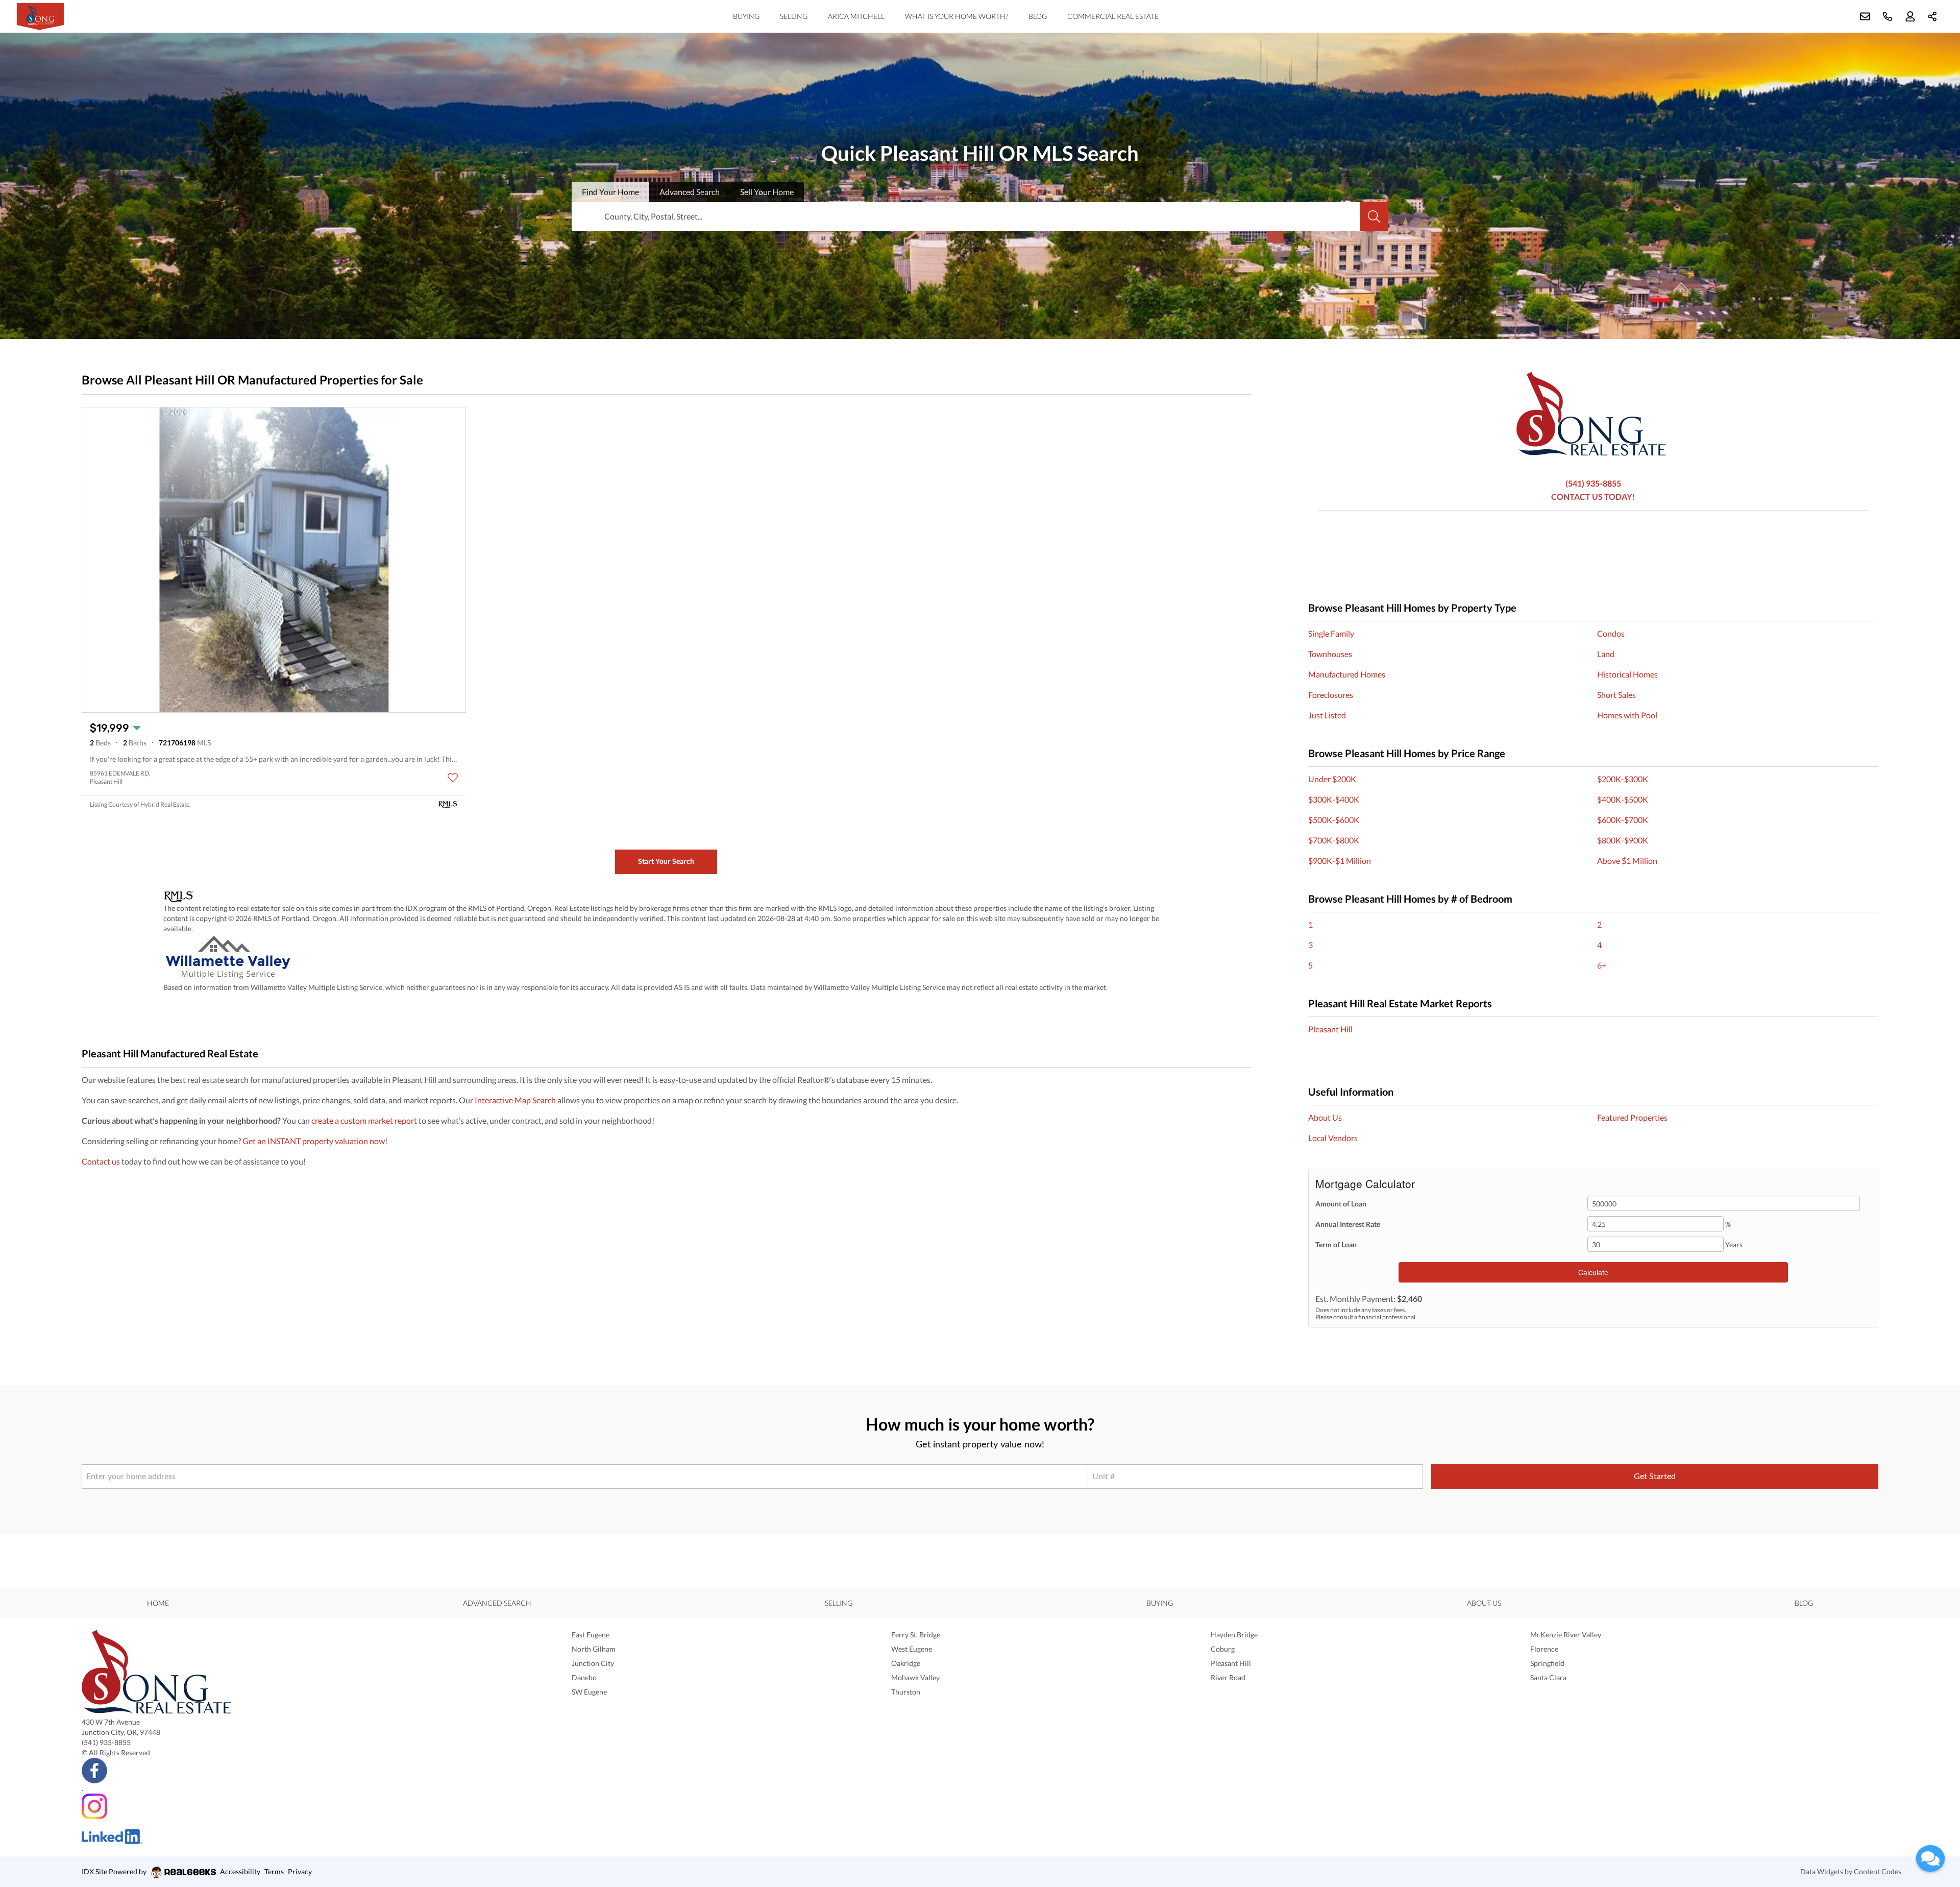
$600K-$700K (1623, 820)
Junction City (593, 1663)
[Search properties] (1374, 216)
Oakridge (906, 1663)
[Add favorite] (453, 778)
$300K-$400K (1334, 799)
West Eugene (912, 1649)
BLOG (1038, 16)
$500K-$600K (1334, 820)
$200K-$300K (1623, 779)
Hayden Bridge (1234, 1635)
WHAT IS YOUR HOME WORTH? (957, 16)
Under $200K (1332, 779)
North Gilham (594, 1649)
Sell (767, 192)
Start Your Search (666, 861)
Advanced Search (497, 1603)
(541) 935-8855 (1593, 483)
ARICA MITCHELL (856, 16)
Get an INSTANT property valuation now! (315, 1141)
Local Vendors (1333, 1138)
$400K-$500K (1623, 799)
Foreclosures (1331, 695)
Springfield (1547, 1663)
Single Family (1331, 633)
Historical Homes (1627, 674)
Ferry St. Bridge (916, 1635)
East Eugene (591, 1635)
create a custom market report (364, 1120)
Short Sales (1616, 695)
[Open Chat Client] (1930, 1858)
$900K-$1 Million (1340, 861)
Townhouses (1330, 654)
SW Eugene (589, 1692)
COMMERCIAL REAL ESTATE (1113, 16)
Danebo (584, 1677)
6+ (1602, 965)
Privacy (300, 1871)
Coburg (1223, 1649)
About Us (1325, 1117)
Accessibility (240, 1871)
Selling (839, 1603)
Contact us (101, 1161)
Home (158, 1603)
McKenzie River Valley (1566, 1635)
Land (1606, 654)
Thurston (906, 1692)
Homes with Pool (1627, 715)
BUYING (746, 16)
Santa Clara (1548, 1677)
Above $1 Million (1627, 861)
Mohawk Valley (915, 1677)
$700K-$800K (1334, 840)
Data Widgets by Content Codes (1851, 1871)
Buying (1160, 1603)
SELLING (794, 16)
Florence (1544, 1649)
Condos (1611, 633)
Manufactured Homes (1347, 674)
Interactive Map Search (515, 1100)
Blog (1804, 1603)
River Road (1228, 1677)
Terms (274, 1871)
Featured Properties (1632, 1117)
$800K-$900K (1623, 840)
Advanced (690, 192)
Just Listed (1327, 715)
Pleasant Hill (1330, 1029)
